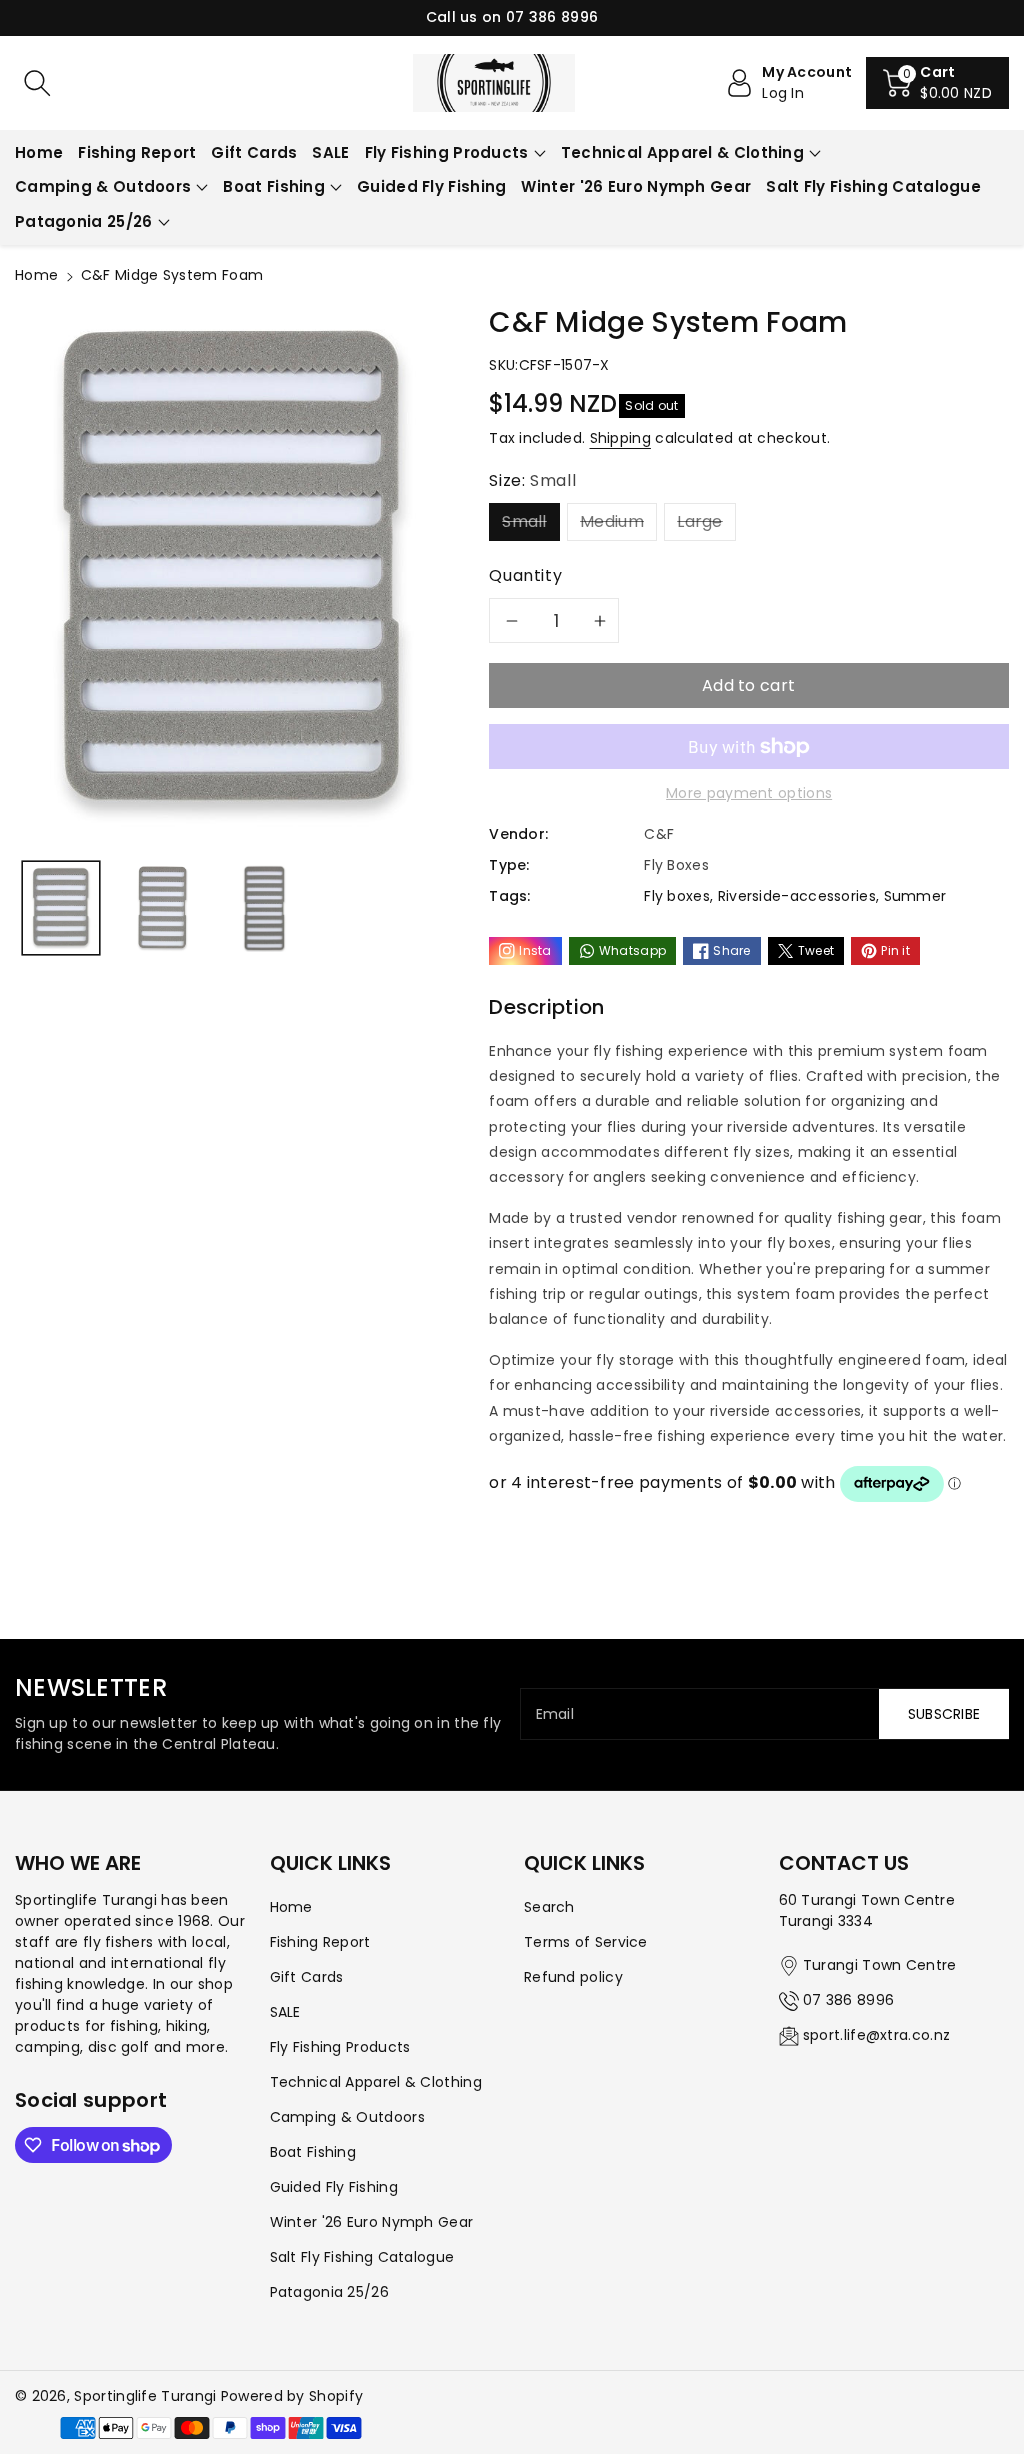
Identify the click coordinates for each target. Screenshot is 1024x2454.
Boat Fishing (274, 186)
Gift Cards (307, 1977)
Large (700, 521)
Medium (612, 521)
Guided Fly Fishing (334, 2187)
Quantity (525, 575)
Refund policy (573, 1977)
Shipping (620, 438)
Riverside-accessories (797, 896)
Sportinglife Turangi (147, 2396)
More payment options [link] (749, 793)
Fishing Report (320, 1942)
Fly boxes (677, 896)
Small (524, 521)
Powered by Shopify (292, 2396)
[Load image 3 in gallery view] (263, 908)
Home (36, 275)
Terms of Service (586, 1942)
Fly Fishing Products (447, 152)
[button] (937, 83)
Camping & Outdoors (103, 186)
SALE (285, 2012)
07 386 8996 (848, 2000)
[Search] (37, 83)
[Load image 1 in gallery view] (61, 908)
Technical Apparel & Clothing (682, 152)
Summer (915, 896)
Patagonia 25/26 (84, 221)
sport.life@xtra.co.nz (876, 2035)
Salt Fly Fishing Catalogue (362, 2257)
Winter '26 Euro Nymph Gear (372, 2222)
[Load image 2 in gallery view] (163, 908)
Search (549, 1907)
